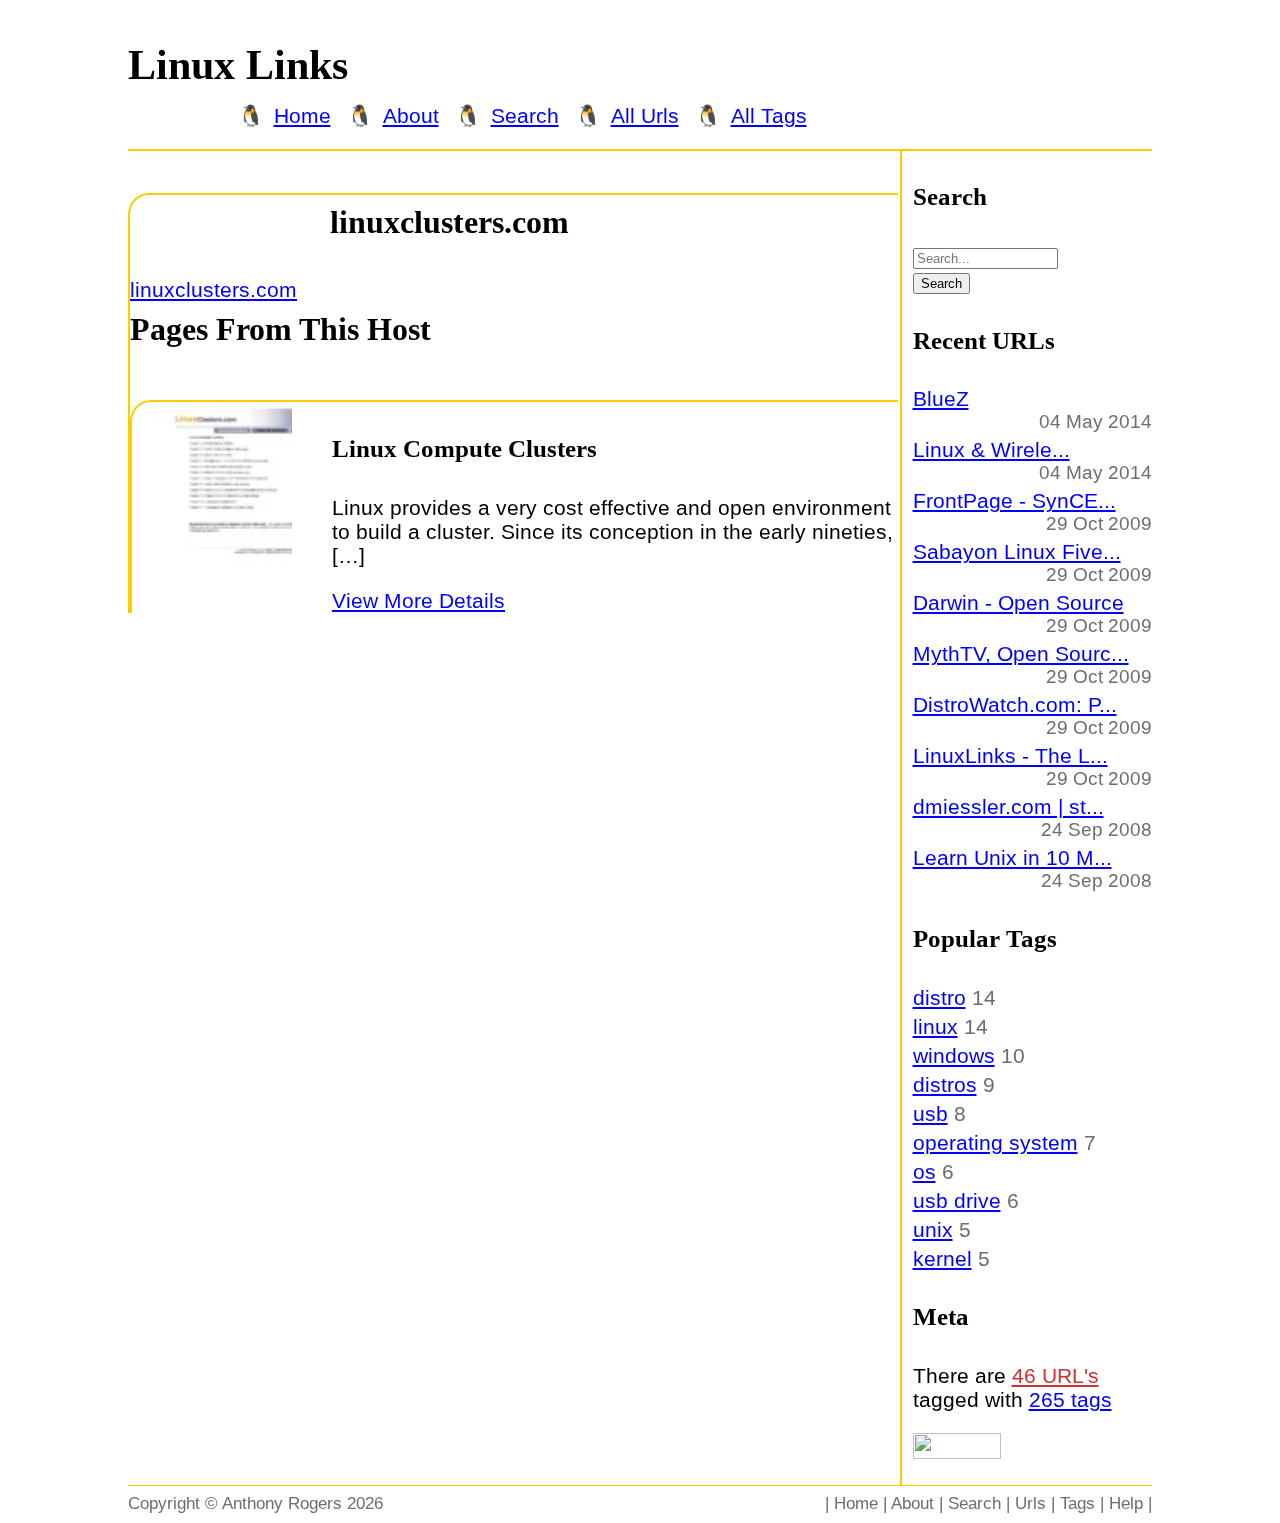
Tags (1077, 1503)
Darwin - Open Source (1018, 602)
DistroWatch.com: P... (1015, 704)
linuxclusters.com (449, 222)
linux (935, 1026)
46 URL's (1055, 1375)
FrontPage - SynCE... (1014, 500)
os (924, 1171)
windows (954, 1055)
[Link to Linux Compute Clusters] (212, 594)
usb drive (957, 1200)
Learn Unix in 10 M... (1012, 857)
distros (945, 1084)
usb (930, 1113)
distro (939, 997)
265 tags (1070, 1399)
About (411, 115)
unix (933, 1229)
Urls (1030, 1503)
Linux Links (238, 65)
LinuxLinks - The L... (1010, 755)
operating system (995, 1142)
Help (1126, 1503)
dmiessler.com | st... (1008, 806)
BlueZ (941, 398)
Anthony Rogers (282, 1503)
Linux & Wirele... (991, 449)
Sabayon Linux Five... (1017, 551)
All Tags (769, 115)
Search (525, 115)
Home (302, 115)
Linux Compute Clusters (464, 448)
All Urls (645, 115)
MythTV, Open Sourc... (1021, 653)
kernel (942, 1258)
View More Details (418, 600)
